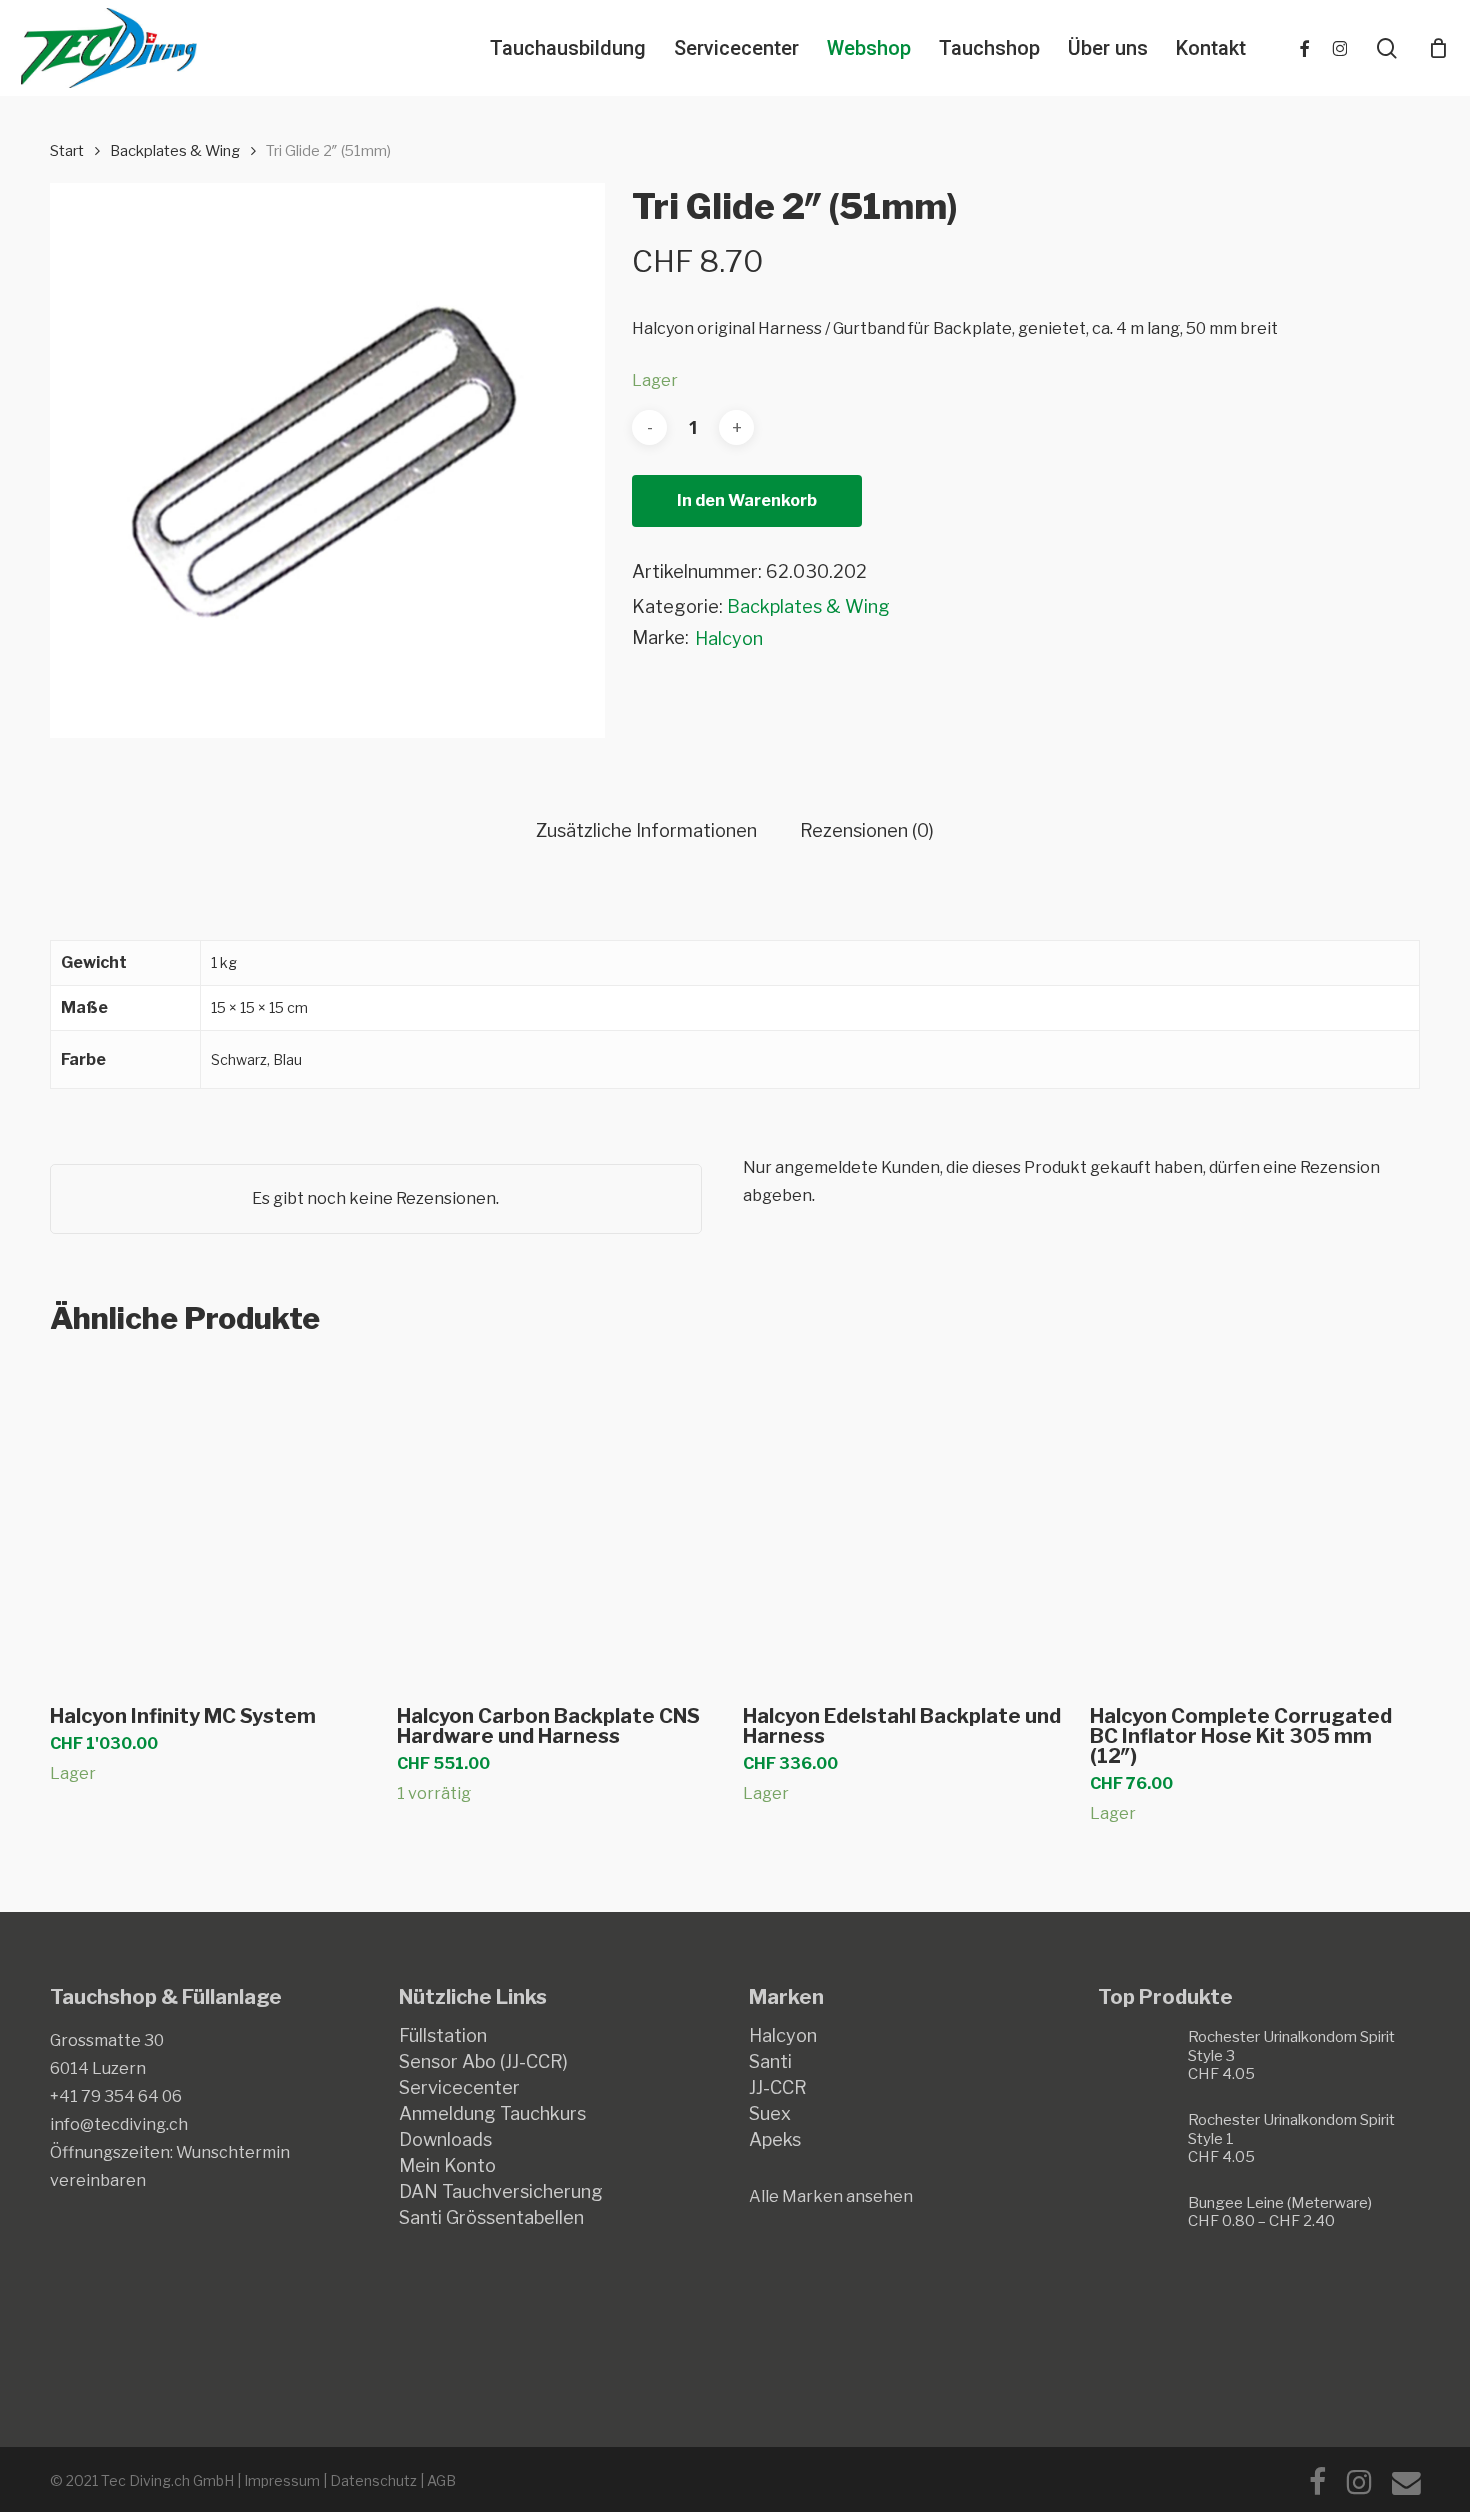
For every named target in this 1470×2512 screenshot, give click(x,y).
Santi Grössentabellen (491, 2218)
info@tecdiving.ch (119, 2124)
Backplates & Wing (175, 151)
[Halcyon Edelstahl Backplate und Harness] (907, 1522)
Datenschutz (373, 2480)
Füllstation (443, 2036)
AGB (441, 2480)
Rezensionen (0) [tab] (867, 831)
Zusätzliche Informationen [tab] (646, 831)
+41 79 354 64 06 (116, 2096)
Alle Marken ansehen (831, 2196)
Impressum (282, 2480)
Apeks (775, 2140)
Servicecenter (459, 2088)
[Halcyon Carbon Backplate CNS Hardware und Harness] (561, 1522)
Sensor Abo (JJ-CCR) (483, 2062)
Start (67, 151)
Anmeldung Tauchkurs (492, 2114)
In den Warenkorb (747, 500)
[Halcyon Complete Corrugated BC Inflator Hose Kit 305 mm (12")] (1254, 1522)
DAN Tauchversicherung (501, 2192)
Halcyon (729, 639)
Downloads (445, 2140)
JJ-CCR (778, 2088)
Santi (770, 2062)
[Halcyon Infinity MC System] (214, 1522)
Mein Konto (447, 2166)
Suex (770, 2114)
